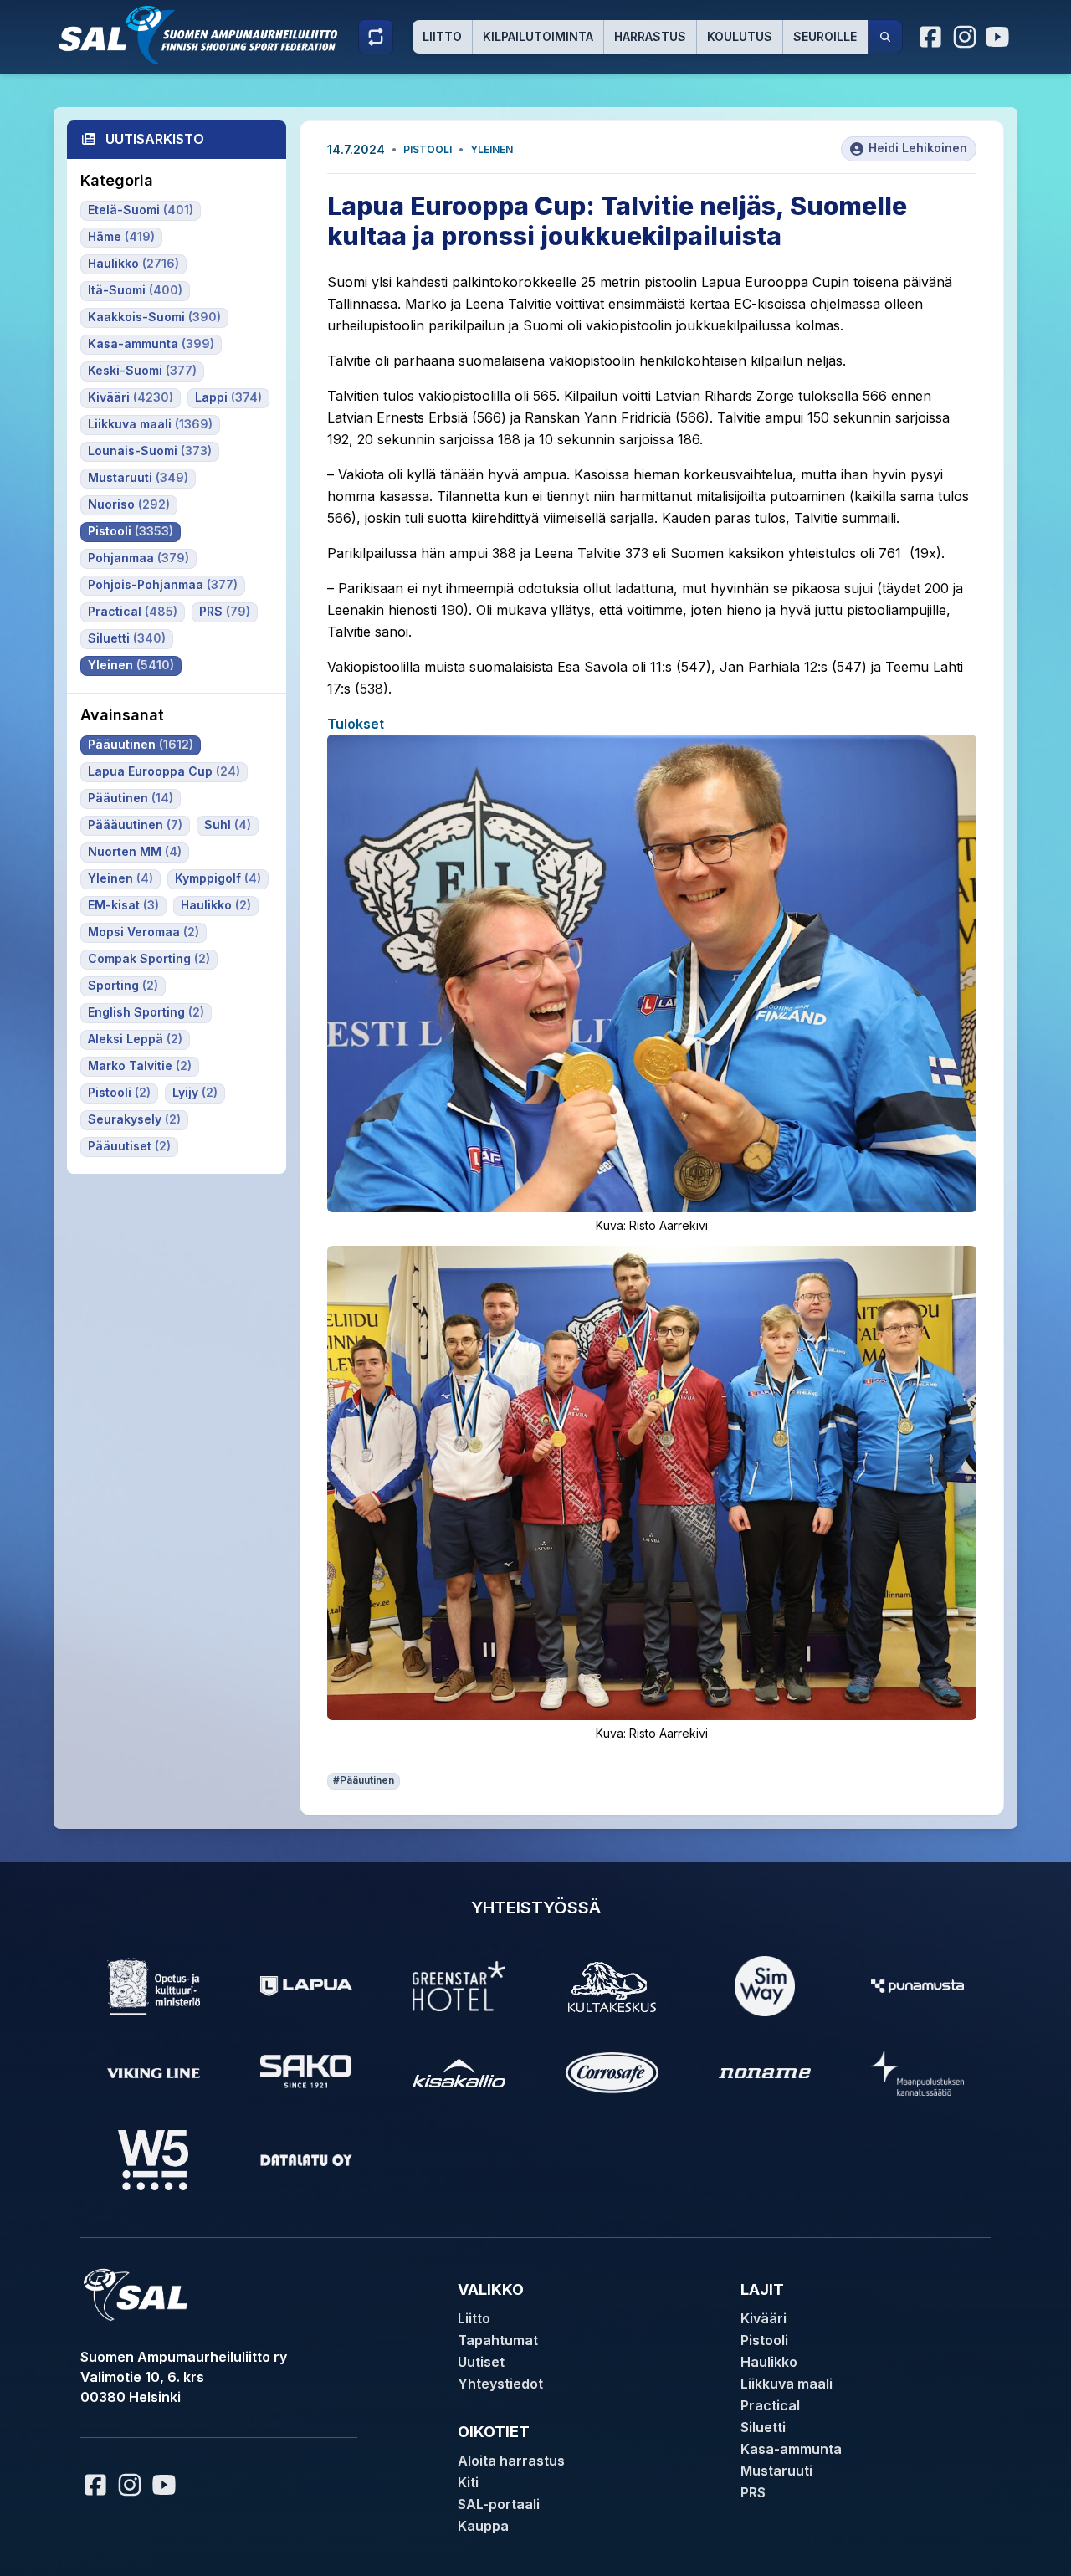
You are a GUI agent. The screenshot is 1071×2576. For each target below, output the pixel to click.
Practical (770, 2405)
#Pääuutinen (364, 1780)
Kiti (468, 2482)
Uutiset (481, 2362)
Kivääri (764, 2318)
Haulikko (769, 2362)
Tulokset (356, 724)
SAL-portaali (499, 2504)
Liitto (442, 36)
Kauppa (483, 2526)
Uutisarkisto (155, 139)
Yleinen (492, 149)
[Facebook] (931, 37)
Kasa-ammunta (791, 2449)
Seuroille (825, 36)
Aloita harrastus (511, 2461)
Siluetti (763, 2427)
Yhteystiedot (500, 2384)
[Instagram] (965, 37)
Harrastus (650, 36)
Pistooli (428, 149)
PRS (753, 2492)
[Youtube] (1000, 37)
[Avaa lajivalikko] (376, 37)
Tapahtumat (498, 2340)
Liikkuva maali (787, 2384)
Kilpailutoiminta (538, 36)
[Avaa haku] (885, 37)
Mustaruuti (776, 2471)
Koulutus (740, 36)
